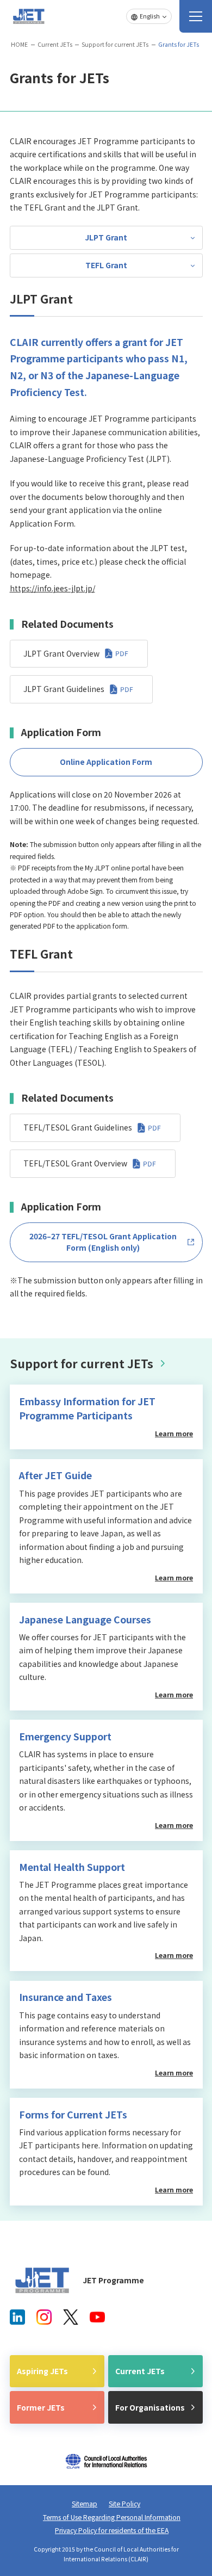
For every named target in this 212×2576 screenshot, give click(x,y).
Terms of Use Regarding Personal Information (112, 2517)
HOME (19, 44)
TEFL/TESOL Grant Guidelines (78, 1127)
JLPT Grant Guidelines (64, 689)
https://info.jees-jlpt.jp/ (52, 588)
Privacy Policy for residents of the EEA (112, 2530)
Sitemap (85, 2504)
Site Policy (124, 2504)
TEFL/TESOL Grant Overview (75, 1163)
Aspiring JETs (42, 2371)
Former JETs (41, 2407)
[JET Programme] (42, 2280)
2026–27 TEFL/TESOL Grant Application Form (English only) (103, 1242)
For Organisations (150, 2407)
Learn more (174, 1434)
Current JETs (55, 44)
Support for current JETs (115, 44)
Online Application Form (106, 762)
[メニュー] (196, 16)
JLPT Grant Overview (61, 653)
